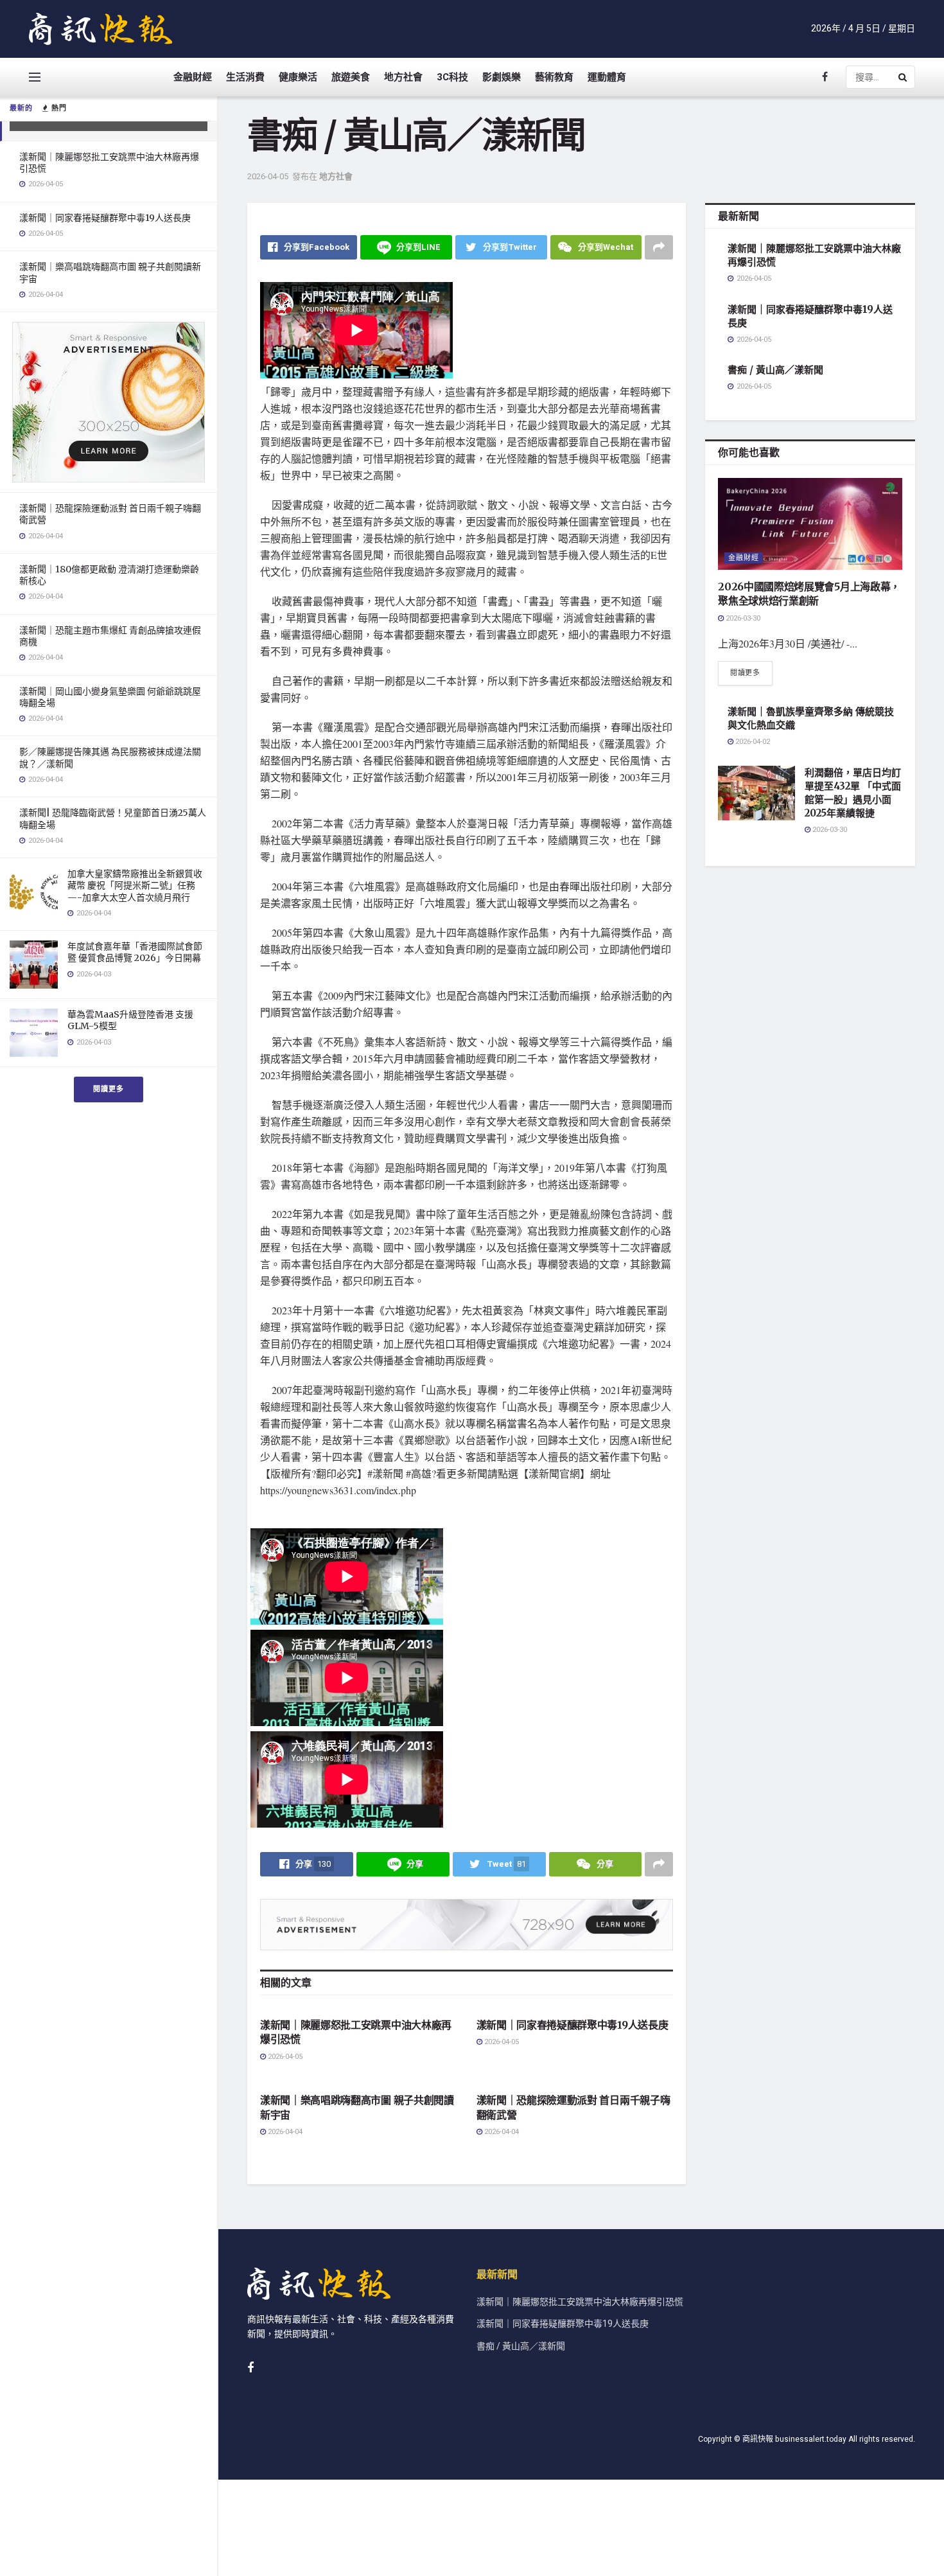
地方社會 (403, 77)
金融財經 (193, 77)
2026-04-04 (284, 2132)
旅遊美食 (351, 77)
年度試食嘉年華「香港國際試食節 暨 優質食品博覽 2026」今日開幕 (135, 952)
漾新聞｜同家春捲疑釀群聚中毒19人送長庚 (105, 218)
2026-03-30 (742, 618)
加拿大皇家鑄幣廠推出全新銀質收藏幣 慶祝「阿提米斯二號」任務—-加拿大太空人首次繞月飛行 (135, 885)
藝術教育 (554, 77)
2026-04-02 (752, 742)
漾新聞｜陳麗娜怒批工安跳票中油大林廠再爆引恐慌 (580, 2302)
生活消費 (245, 77)
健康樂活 (298, 77)
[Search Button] (904, 77)
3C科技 (452, 77)
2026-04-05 (268, 176)
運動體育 (607, 77)
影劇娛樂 (502, 77)
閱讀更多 (109, 1089)
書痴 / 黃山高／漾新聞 (775, 370)
